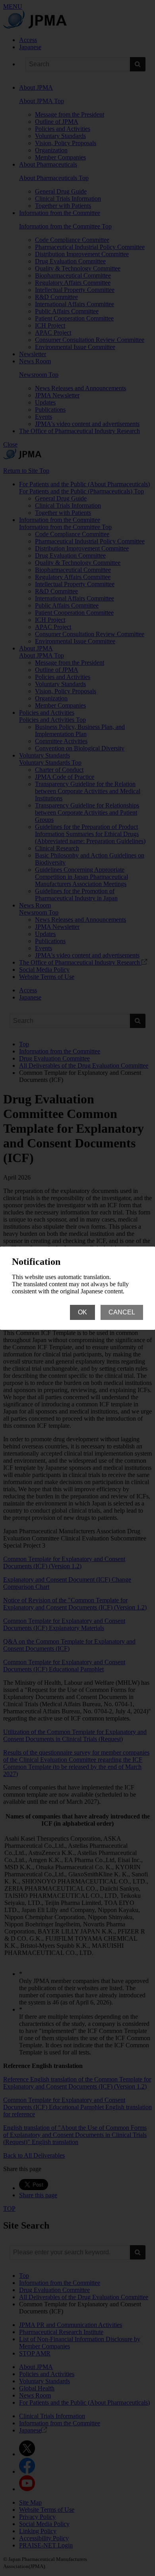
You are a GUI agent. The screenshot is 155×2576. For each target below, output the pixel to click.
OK (82, 1312)
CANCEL (122, 1312)
